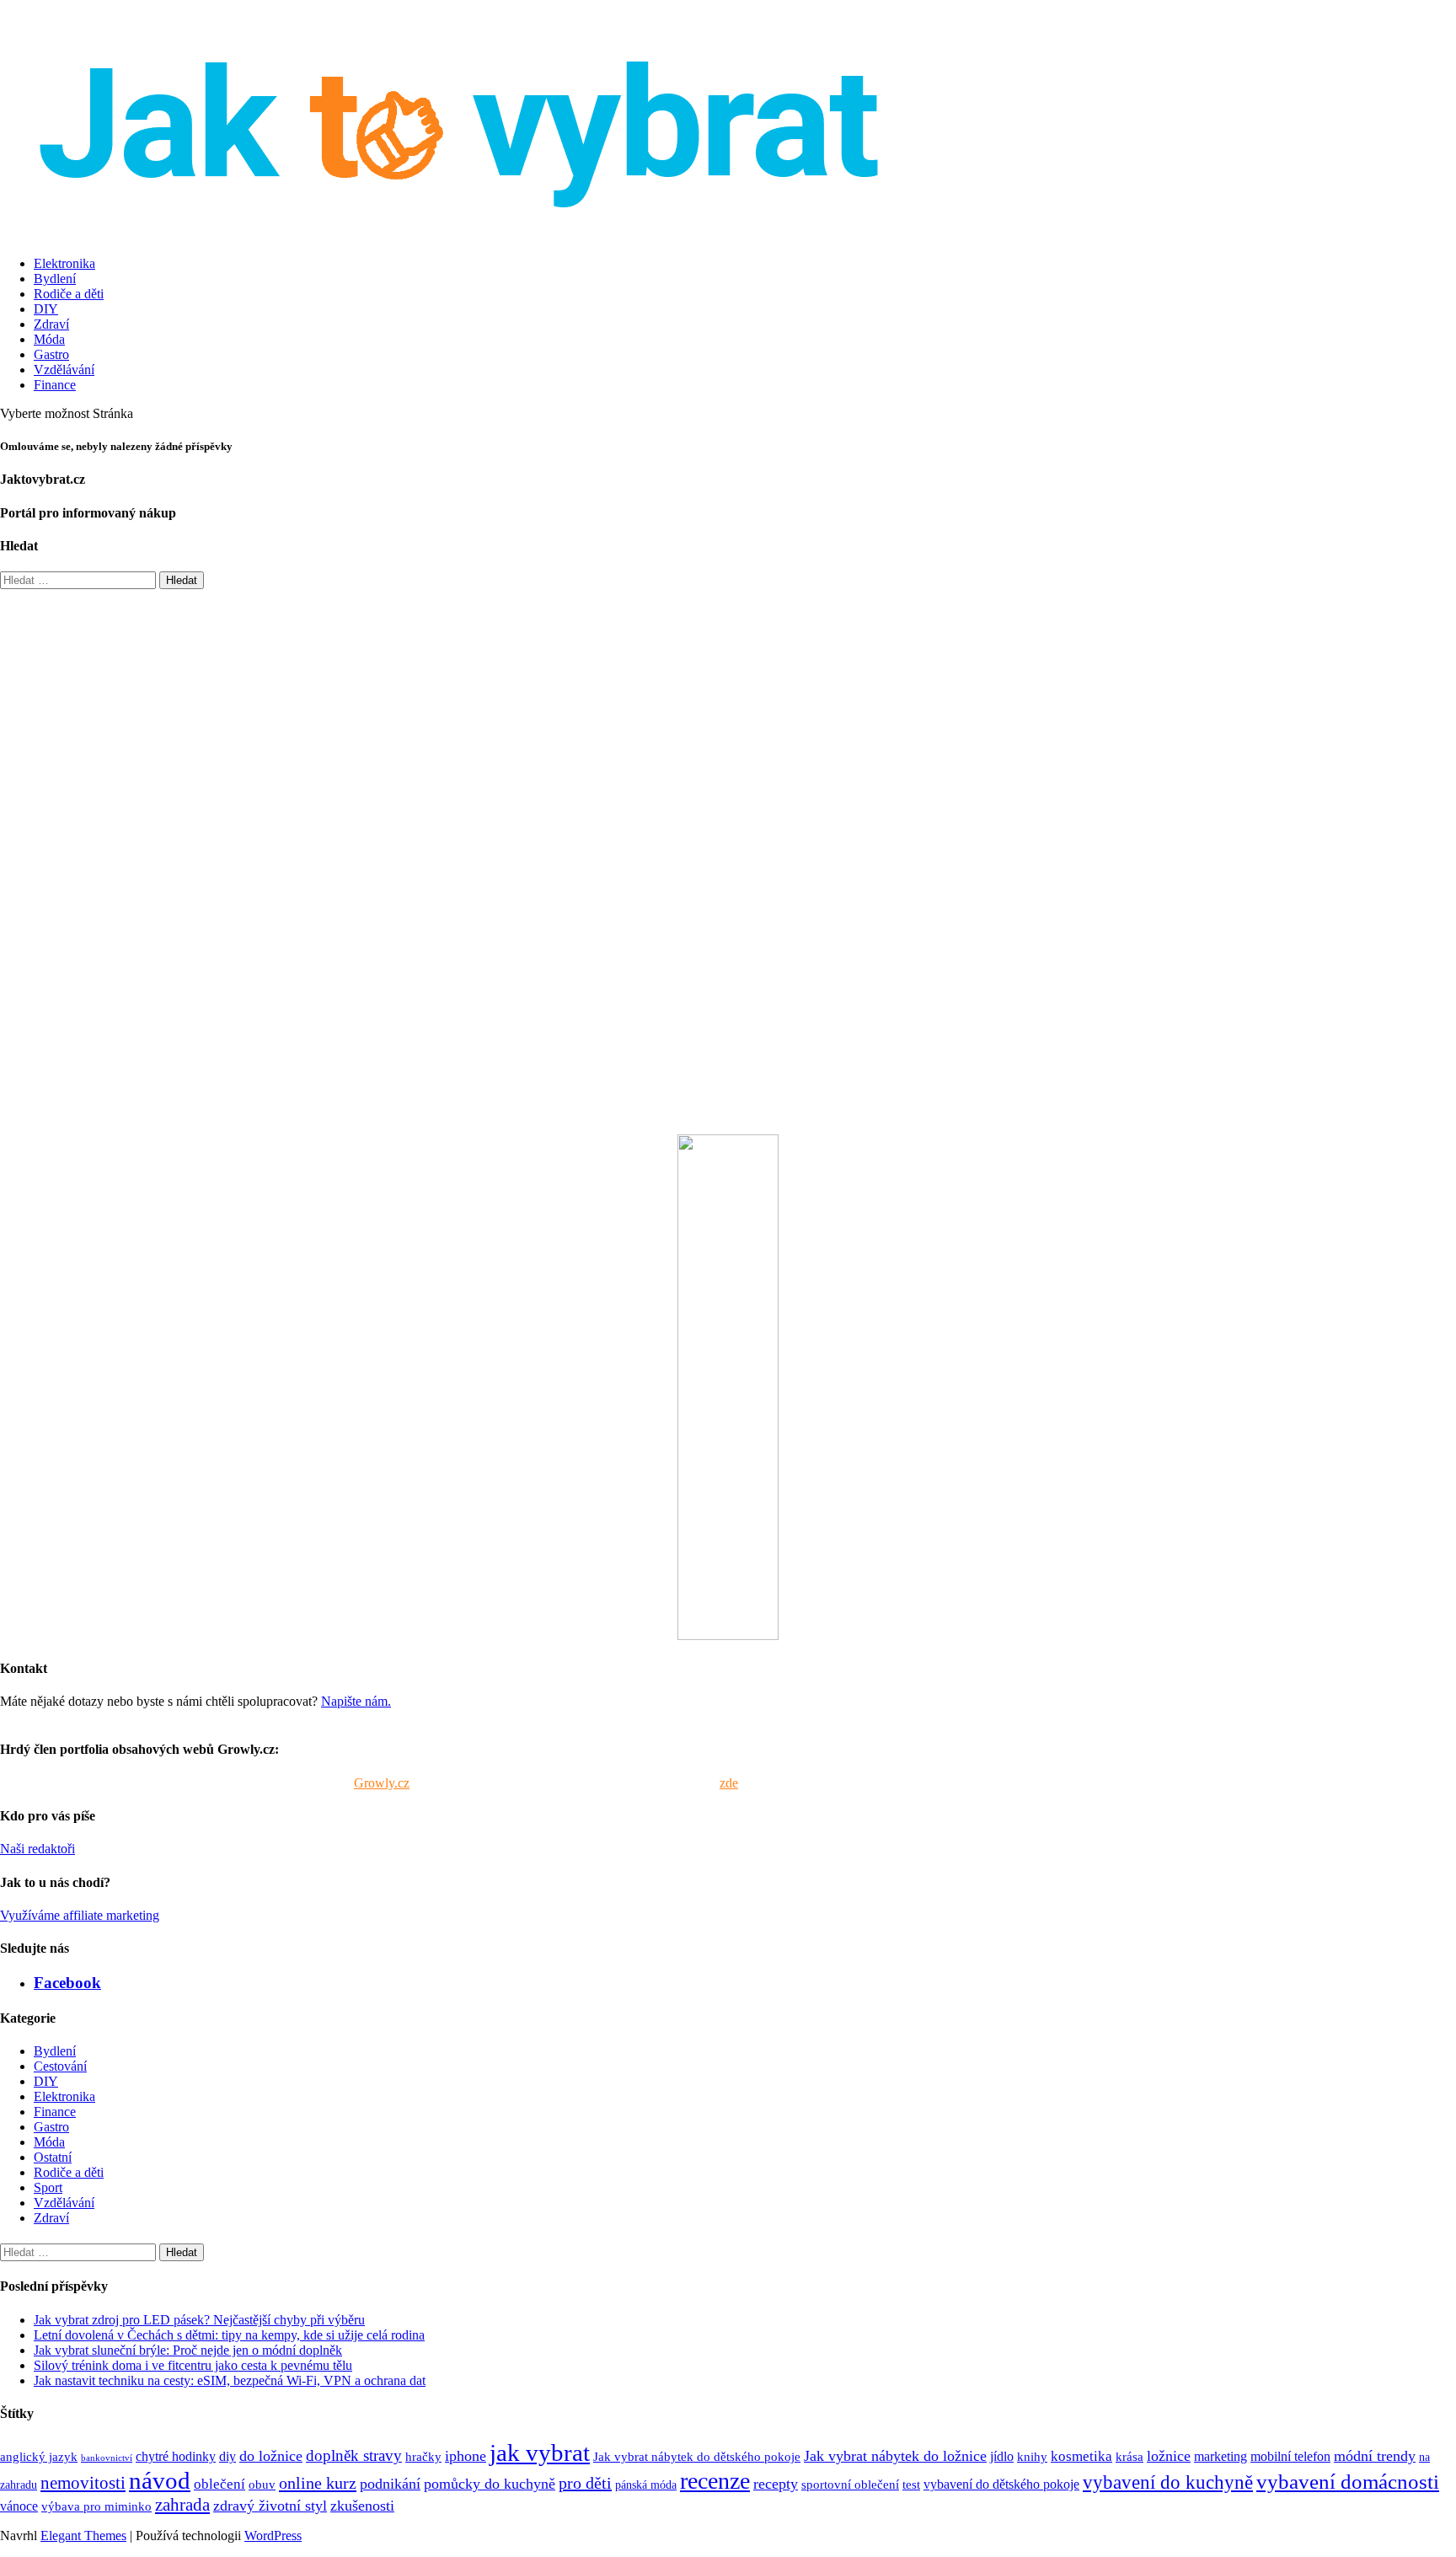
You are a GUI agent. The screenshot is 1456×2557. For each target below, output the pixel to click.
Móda (49, 339)
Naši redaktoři (37, 1849)
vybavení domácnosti (1348, 2481)
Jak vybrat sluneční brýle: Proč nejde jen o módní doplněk (188, 2350)
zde (729, 1783)
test (911, 2484)
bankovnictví (107, 2458)
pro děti (585, 2483)
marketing (1220, 2457)
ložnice (1169, 2456)
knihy (1032, 2456)
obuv (262, 2484)
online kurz (318, 2483)
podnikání (390, 2484)
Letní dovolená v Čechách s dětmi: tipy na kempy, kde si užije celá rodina (229, 2335)
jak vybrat (540, 2452)
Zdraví (51, 324)
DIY (46, 309)
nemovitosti (83, 2482)
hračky (423, 2456)
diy (227, 2457)
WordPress (273, 2536)
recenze (715, 2481)
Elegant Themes (83, 2536)
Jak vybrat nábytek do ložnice (895, 2456)
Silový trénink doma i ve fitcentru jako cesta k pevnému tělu (193, 2365)
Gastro (51, 354)
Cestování (60, 2066)
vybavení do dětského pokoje (1001, 2485)
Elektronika (64, 263)
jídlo (1002, 2457)
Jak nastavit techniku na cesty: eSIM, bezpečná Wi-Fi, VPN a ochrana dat (230, 2380)
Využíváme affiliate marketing (80, 1915)
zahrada (182, 2504)
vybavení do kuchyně (1168, 2482)
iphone (466, 2456)
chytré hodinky (176, 2457)
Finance (55, 385)
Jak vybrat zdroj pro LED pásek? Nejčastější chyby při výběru (199, 2320)
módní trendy (1375, 2456)
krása (1129, 2456)
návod (160, 2480)
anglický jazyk (39, 2456)
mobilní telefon (1290, 2457)
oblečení (219, 2484)
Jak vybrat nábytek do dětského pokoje (697, 2456)
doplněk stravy (354, 2455)
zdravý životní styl (270, 2506)
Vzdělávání (64, 370)
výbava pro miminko (96, 2506)
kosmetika (1081, 2456)
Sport (48, 2187)
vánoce (19, 2506)
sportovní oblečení (850, 2484)
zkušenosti (362, 2506)
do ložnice (271, 2456)
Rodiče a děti (69, 294)
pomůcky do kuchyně (490, 2484)
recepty (776, 2484)
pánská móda (646, 2485)
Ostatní (53, 2157)
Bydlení (55, 279)
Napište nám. (356, 1701)
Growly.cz (382, 1783)
